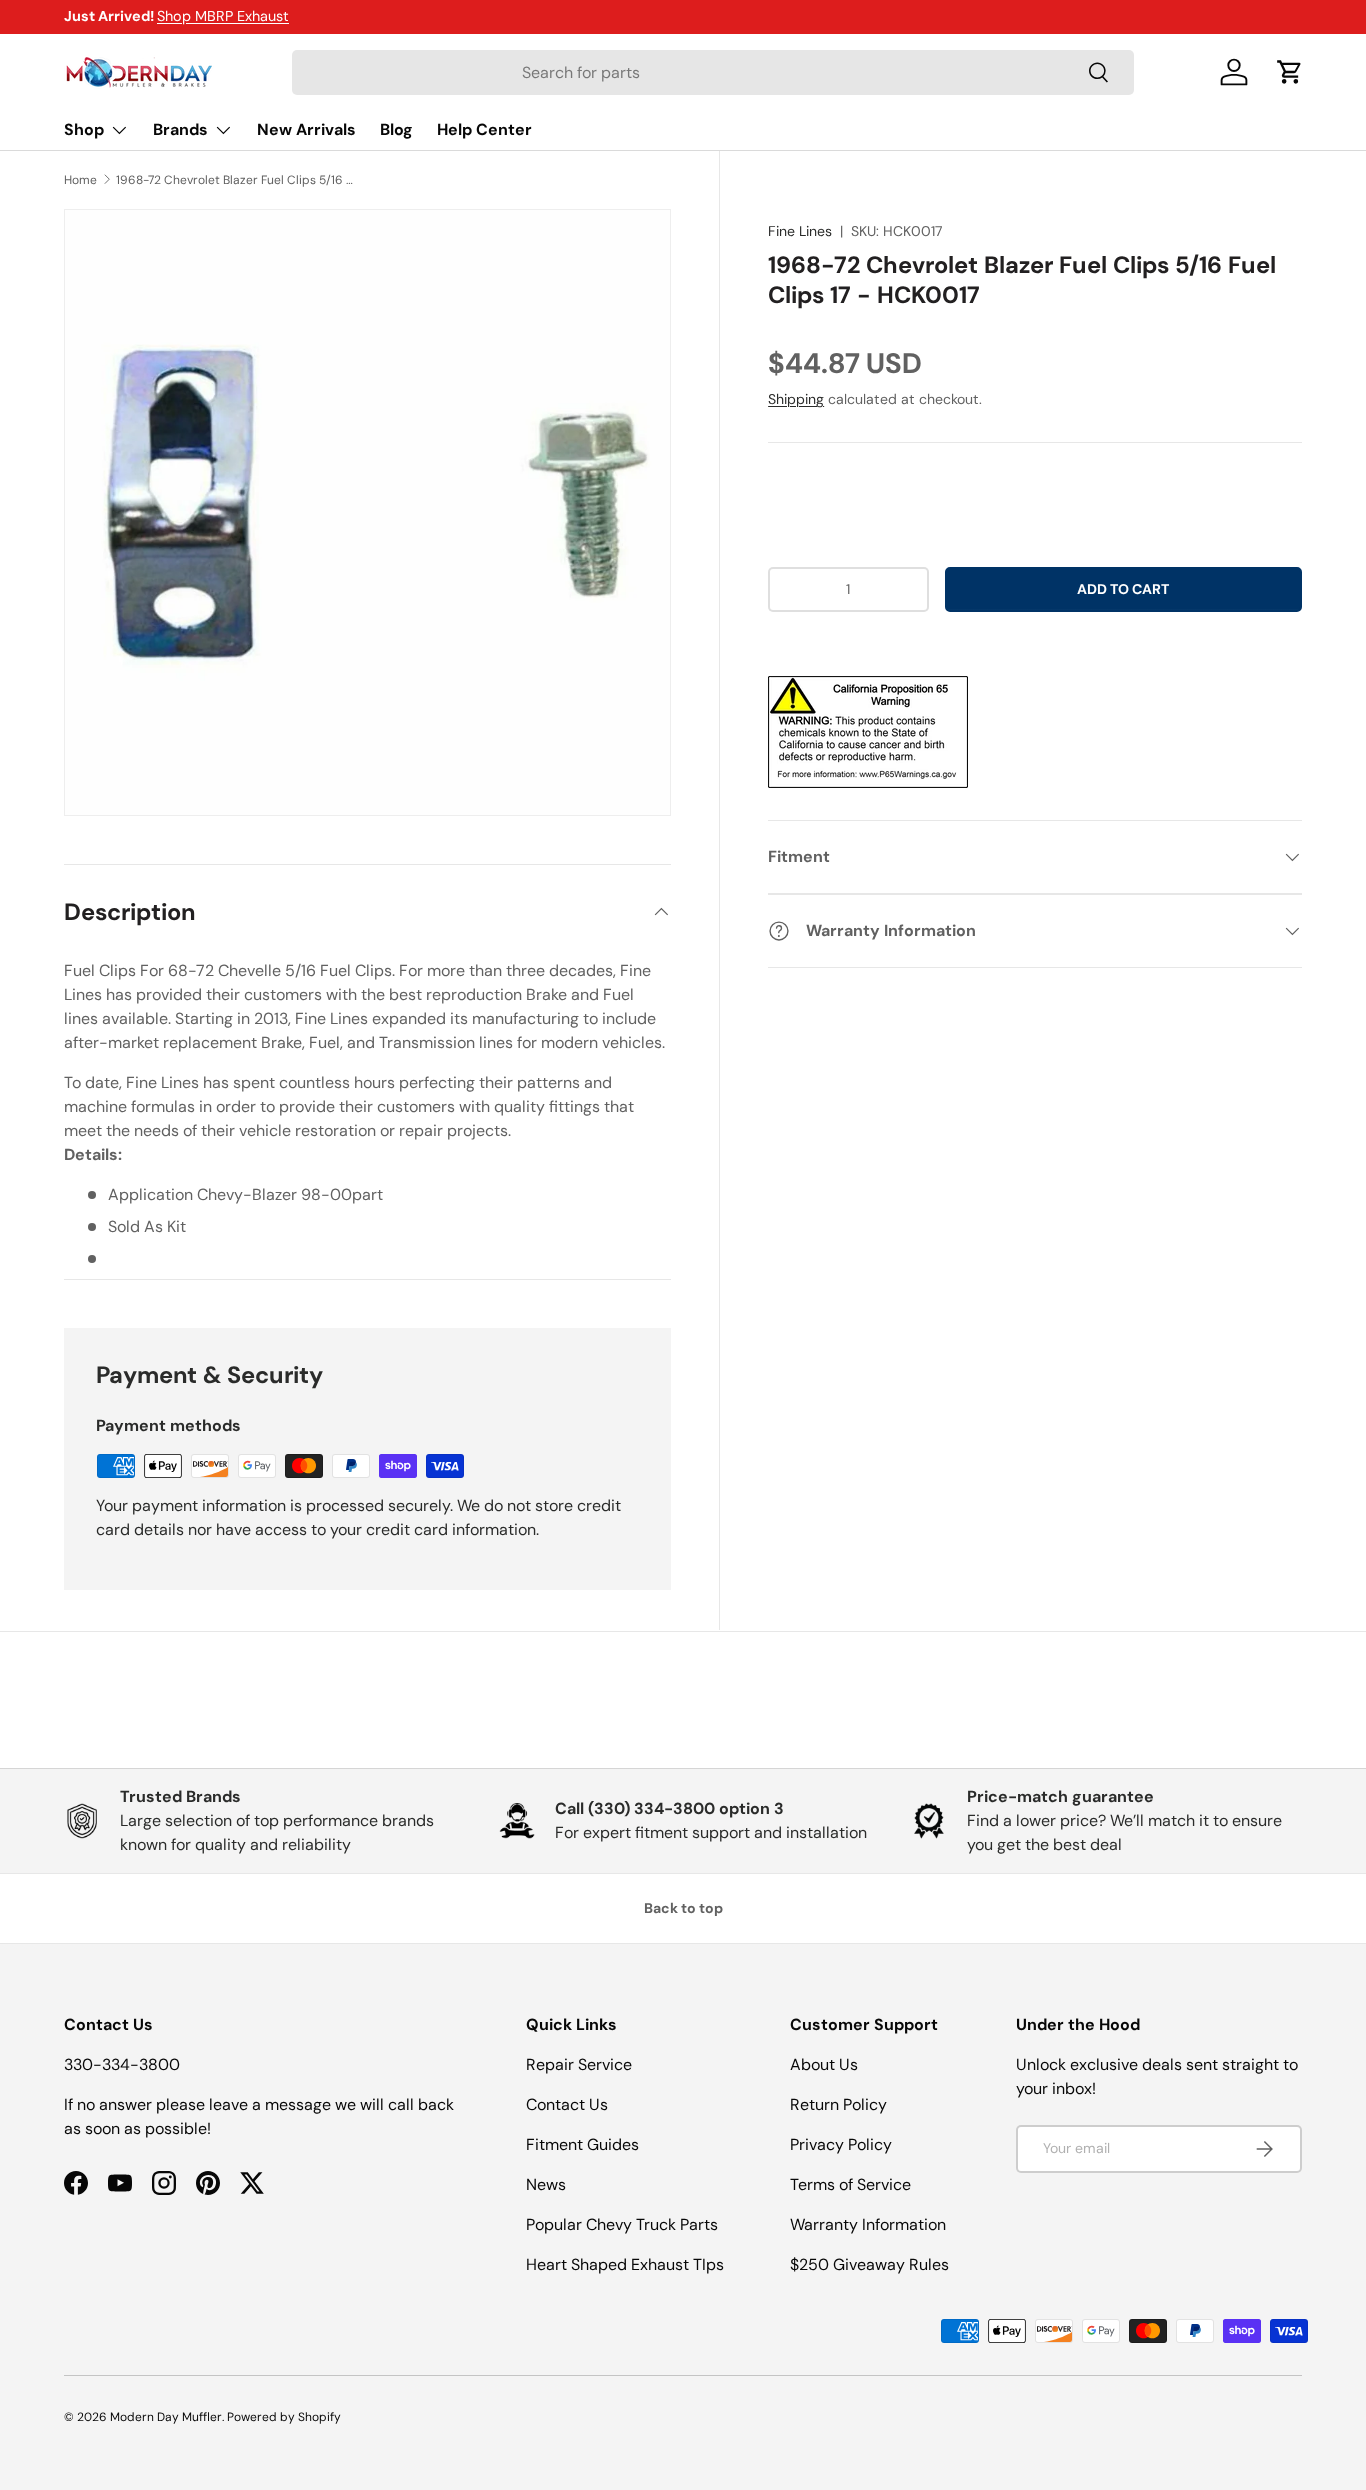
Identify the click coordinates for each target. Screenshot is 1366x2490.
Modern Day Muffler (166, 2417)
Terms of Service (850, 2184)
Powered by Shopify (284, 2417)
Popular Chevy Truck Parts (622, 2224)
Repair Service (579, 2064)
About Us (824, 2064)
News (546, 2184)
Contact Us (567, 2104)
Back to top (683, 1908)
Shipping (796, 399)
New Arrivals (306, 129)
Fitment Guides (582, 2144)
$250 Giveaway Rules (869, 2264)
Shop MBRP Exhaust (223, 16)
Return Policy (838, 2104)
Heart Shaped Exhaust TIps (625, 2264)
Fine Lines (800, 231)
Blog (396, 129)
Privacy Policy (841, 2144)
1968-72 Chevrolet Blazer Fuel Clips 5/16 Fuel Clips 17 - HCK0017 (236, 180)
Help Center (484, 129)
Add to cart (1123, 589)
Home (80, 180)
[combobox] (712, 72)
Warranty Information (868, 2224)
